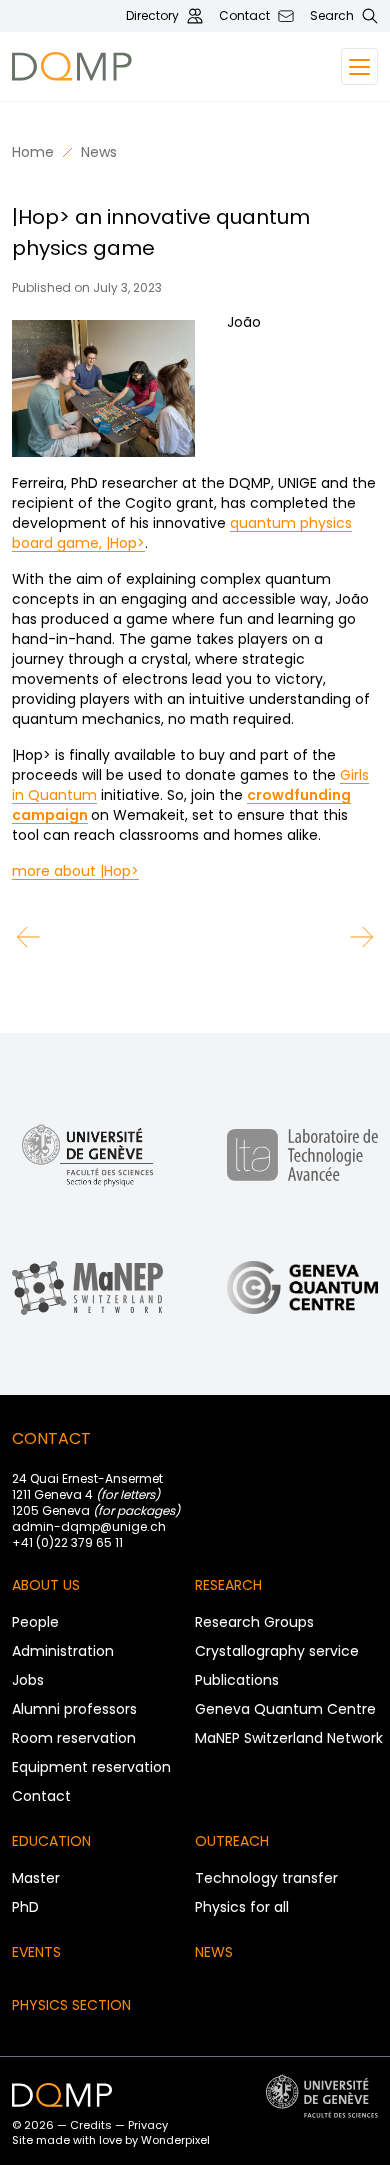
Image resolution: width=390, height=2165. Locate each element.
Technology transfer (266, 1878)
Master (36, 1878)
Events (36, 1952)
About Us (46, 1585)
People (35, 1622)
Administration (63, 1651)
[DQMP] (127, 66)
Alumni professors (74, 1709)
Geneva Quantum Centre (285, 1709)
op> (126, 871)
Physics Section (71, 2005)
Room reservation (74, 1738)
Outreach (232, 1841)
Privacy (148, 2125)
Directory (152, 16)
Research (228, 1585)
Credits (91, 2125)
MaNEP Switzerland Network (289, 1738)
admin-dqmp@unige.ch (89, 1526)
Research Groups (254, 1622)
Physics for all (242, 1907)
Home (33, 152)
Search (332, 16)
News (99, 152)
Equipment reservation (91, 1767)
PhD (25, 1907)
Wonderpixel (175, 2140)
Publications (237, 1680)
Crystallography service (277, 1651)
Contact (244, 16)
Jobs (28, 1680)
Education (51, 1841)
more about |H (62, 871)
